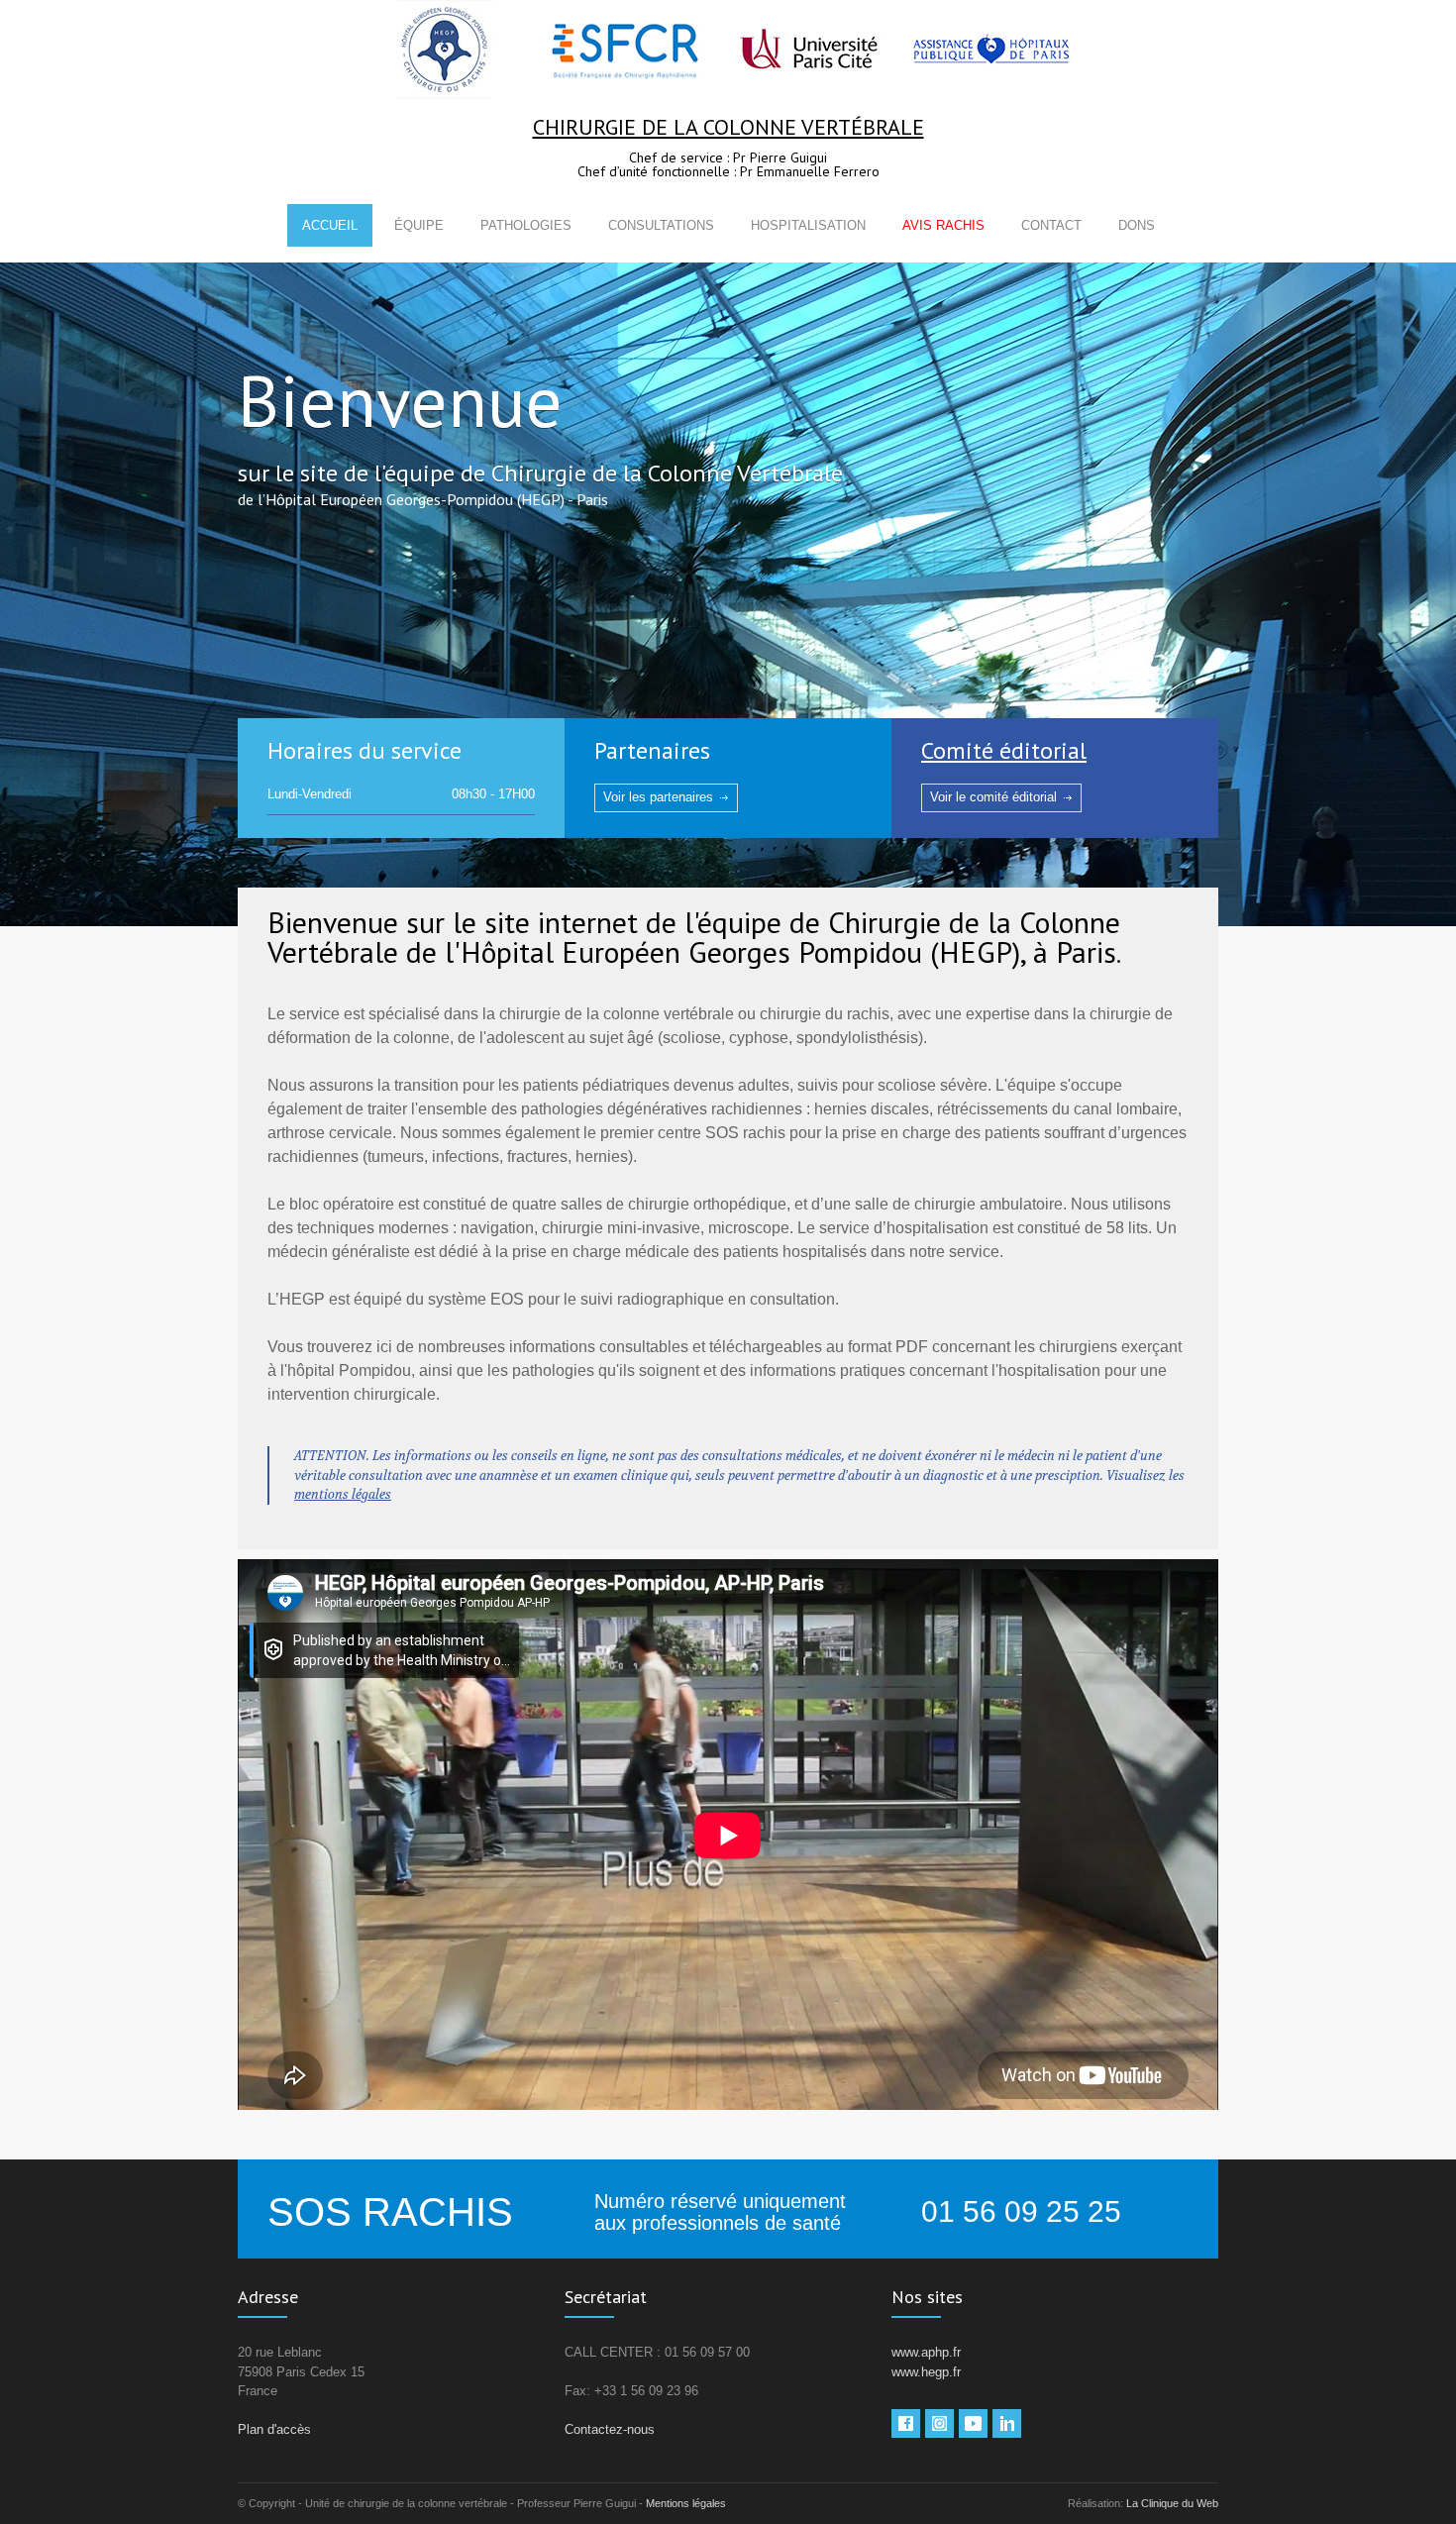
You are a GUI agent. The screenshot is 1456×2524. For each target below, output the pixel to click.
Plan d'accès (274, 2429)
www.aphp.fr (926, 2352)
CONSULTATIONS (661, 225)
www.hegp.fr (926, 2372)
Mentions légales (686, 2503)
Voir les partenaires (658, 797)
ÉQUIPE (419, 225)
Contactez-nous (610, 2429)
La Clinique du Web (1172, 2503)
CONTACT (1051, 225)
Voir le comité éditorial (993, 797)
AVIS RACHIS (943, 225)
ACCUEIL (330, 225)
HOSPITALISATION (808, 225)
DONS (1137, 225)
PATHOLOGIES (526, 225)
